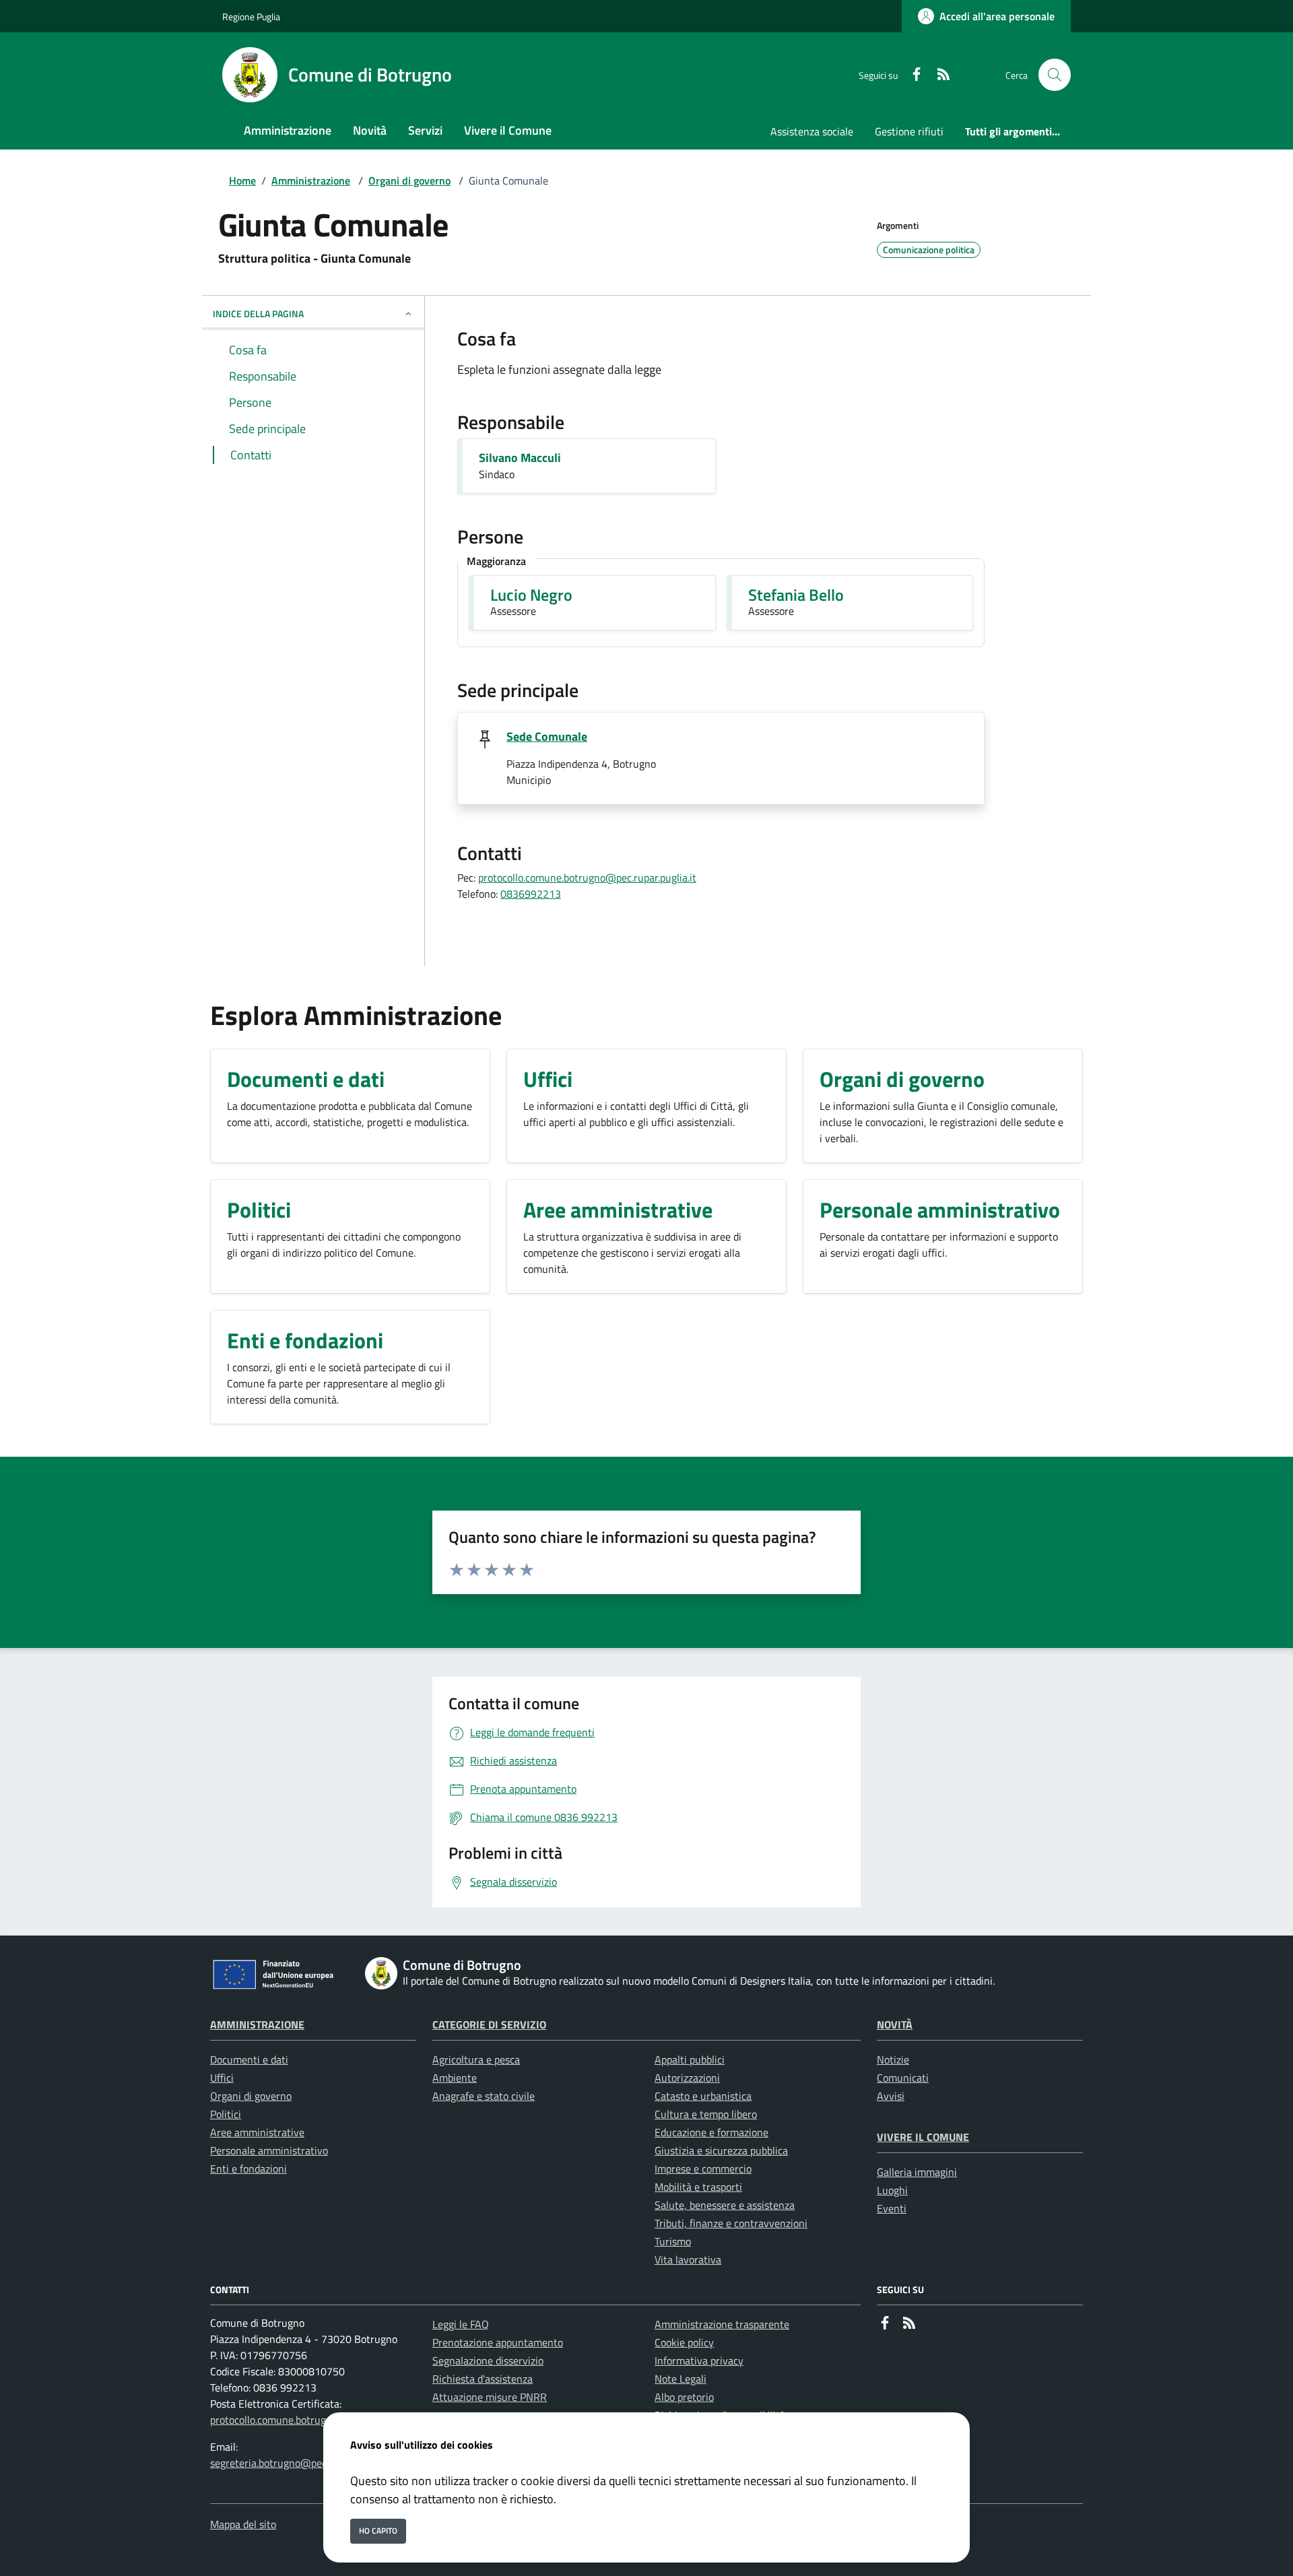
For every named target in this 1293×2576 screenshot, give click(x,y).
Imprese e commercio (703, 2169)
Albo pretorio (684, 2397)
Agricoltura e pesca (476, 2059)
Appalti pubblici (690, 2059)
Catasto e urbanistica (703, 2096)
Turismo (673, 2241)
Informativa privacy (699, 2360)
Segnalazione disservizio (488, 2360)
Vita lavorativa (688, 2259)
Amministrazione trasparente (722, 2324)
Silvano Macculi (520, 458)
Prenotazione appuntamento (498, 2342)
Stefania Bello (796, 595)
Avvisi (891, 2096)
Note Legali (681, 2379)
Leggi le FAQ (461, 2324)
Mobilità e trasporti (698, 2187)
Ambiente (455, 2078)
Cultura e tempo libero (706, 2114)
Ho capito (378, 2531)
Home (242, 180)
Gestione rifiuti (909, 131)
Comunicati (903, 2078)
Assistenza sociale (812, 131)
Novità (895, 2024)
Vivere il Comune (923, 2137)
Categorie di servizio (489, 2024)
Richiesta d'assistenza (483, 2379)
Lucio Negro (531, 595)
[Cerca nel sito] (1055, 75)
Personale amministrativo (269, 2150)
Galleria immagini (917, 2172)
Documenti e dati (249, 2059)
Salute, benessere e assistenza (725, 2205)
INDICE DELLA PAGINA (258, 313)
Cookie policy (684, 2342)
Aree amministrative (257, 2132)
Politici (226, 2114)
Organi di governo (409, 180)
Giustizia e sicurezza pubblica (721, 2150)
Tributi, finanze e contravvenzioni (731, 2223)
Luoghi (892, 2190)
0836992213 (531, 894)
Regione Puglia (251, 16)
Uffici (222, 2078)
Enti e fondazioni (248, 2169)
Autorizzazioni (687, 2078)
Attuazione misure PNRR (490, 2397)
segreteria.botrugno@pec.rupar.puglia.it (301, 2463)
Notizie (893, 2059)
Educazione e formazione (711, 2132)
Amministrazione (311, 180)
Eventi (892, 2208)
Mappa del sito (243, 2524)
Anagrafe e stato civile (484, 2096)
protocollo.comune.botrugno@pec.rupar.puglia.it (587, 878)
